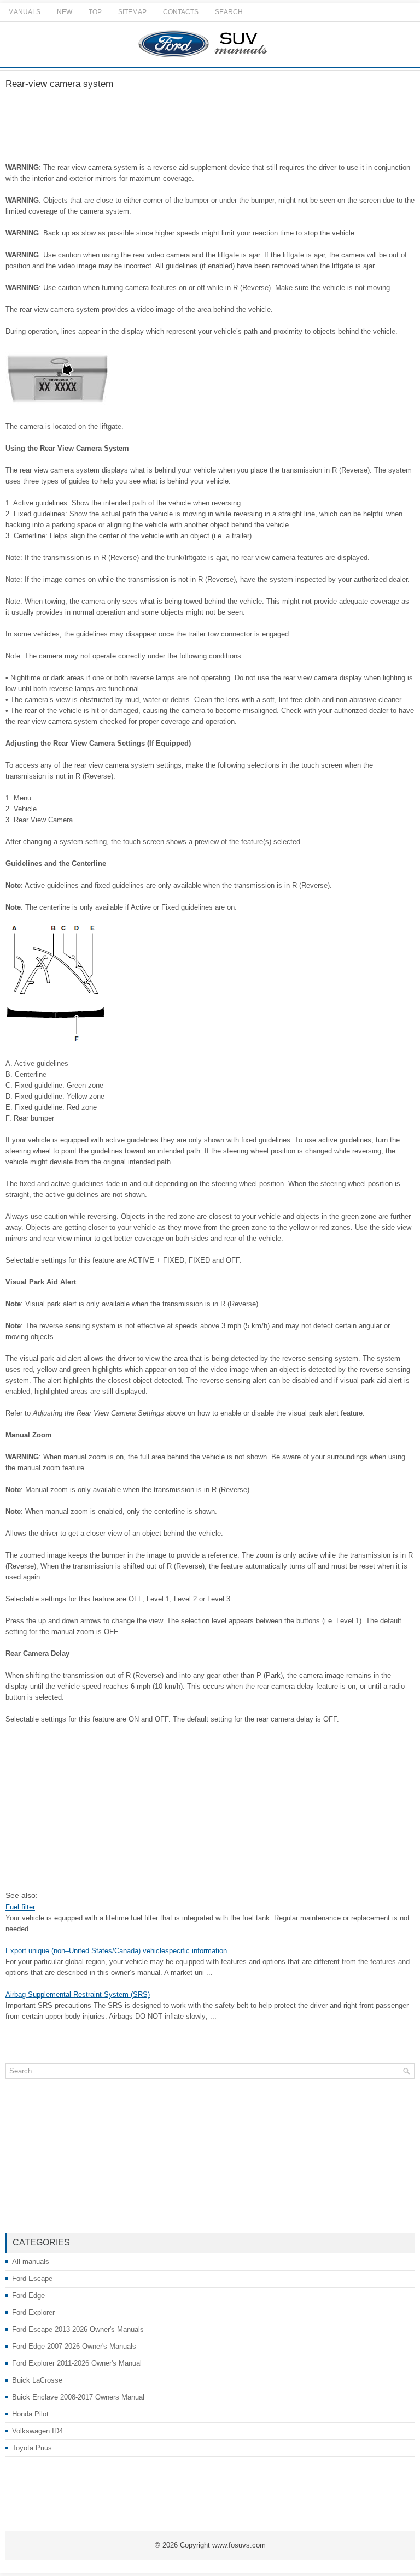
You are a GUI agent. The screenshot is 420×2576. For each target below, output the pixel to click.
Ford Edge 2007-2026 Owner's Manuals (74, 2346)
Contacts (181, 12)
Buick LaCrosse (37, 2380)
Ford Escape (32, 2279)
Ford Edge (28, 2295)
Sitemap (132, 12)
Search (229, 12)
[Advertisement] (210, 127)
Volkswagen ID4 (37, 2431)
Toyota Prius (32, 2448)
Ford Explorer (33, 2312)
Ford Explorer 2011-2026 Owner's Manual (77, 2363)
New (65, 12)
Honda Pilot (30, 2414)
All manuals (31, 2262)
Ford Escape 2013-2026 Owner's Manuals (78, 2329)
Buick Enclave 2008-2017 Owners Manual (78, 2397)
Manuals (24, 12)
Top (95, 12)
